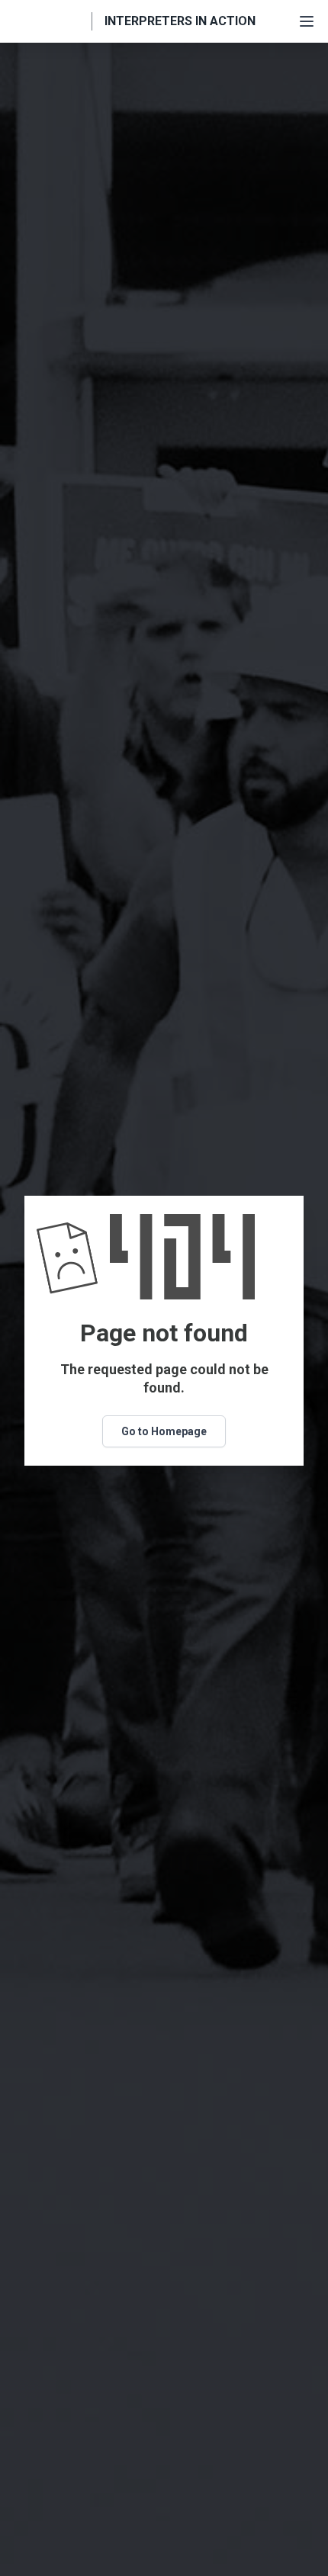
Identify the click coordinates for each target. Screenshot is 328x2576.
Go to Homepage (164, 1431)
